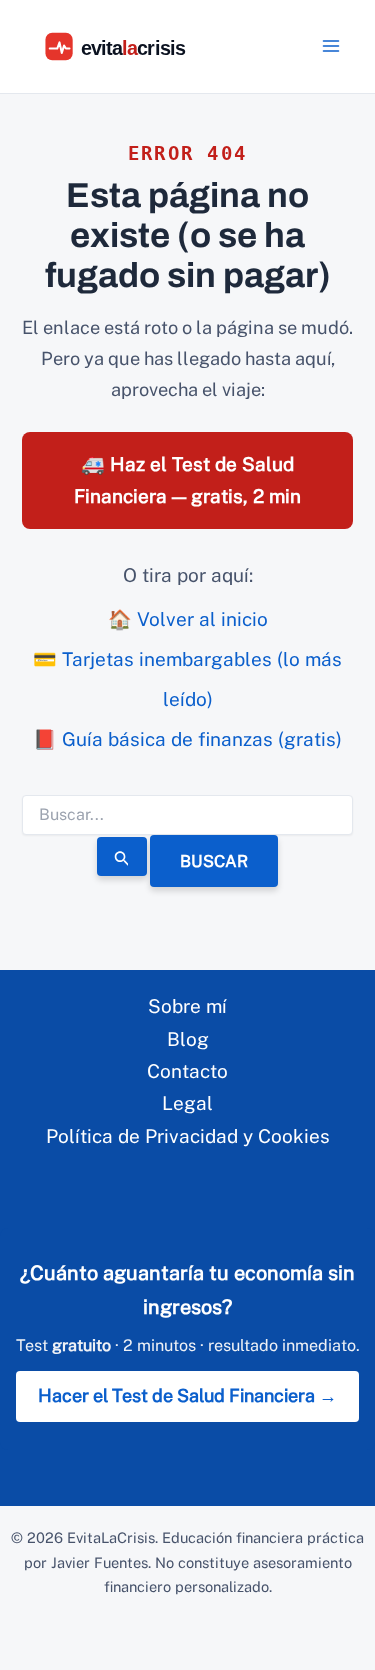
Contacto (187, 1071)
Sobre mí (187, 1006)
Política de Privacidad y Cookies (188, 1136)
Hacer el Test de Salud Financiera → (187, 1395)
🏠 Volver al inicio (188, 619)
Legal (187, 1103)
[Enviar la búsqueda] (122, 856)
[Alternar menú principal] (331, 46)
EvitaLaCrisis (111, 1537)
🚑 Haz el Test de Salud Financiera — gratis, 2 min (187, 480)
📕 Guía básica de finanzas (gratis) (187, 739)
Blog (188, 1039)
